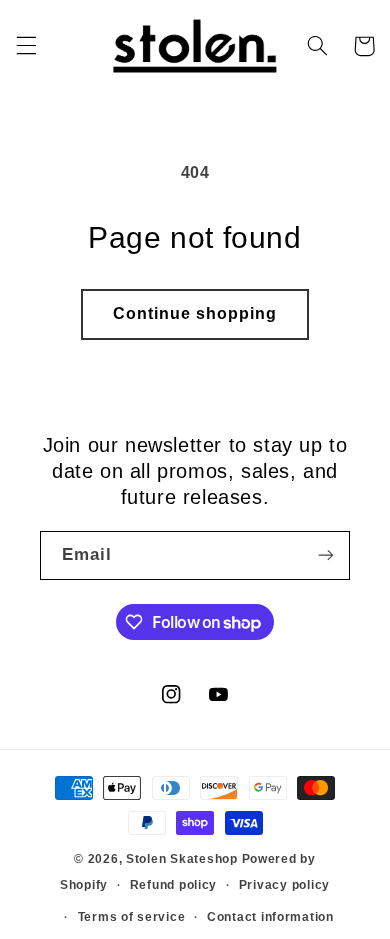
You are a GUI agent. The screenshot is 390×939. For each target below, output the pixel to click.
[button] (26, 46)
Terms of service (132, 917)
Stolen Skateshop (182, 859)
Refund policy (174, 885)
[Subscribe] (326, 555)
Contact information (270, 917)
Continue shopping (195, 313)
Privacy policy (284, 885)
